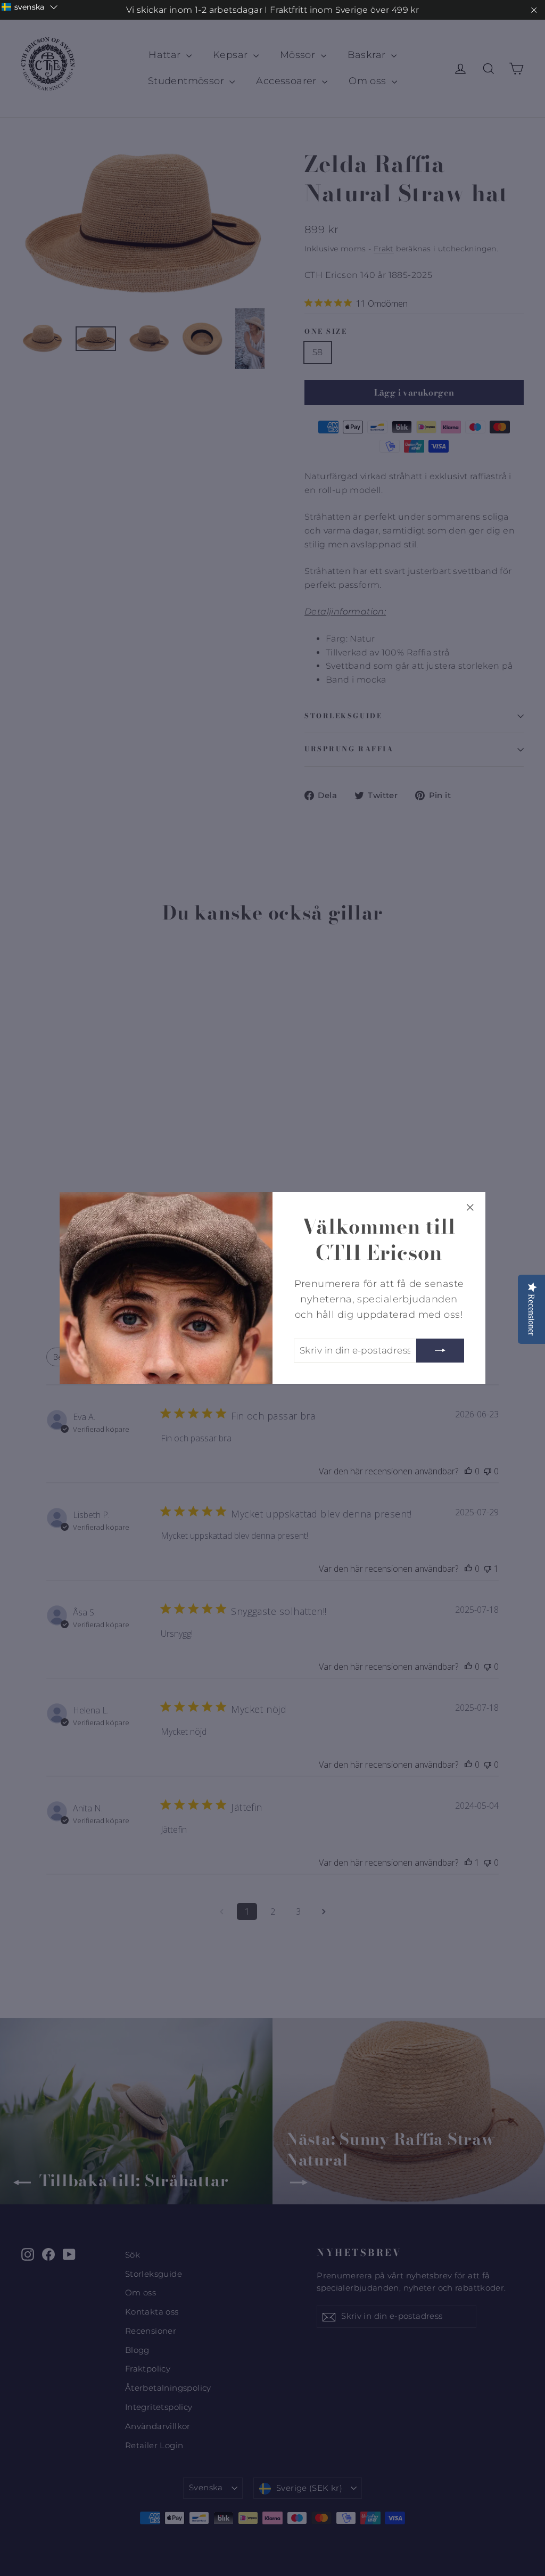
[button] (30, 7)
